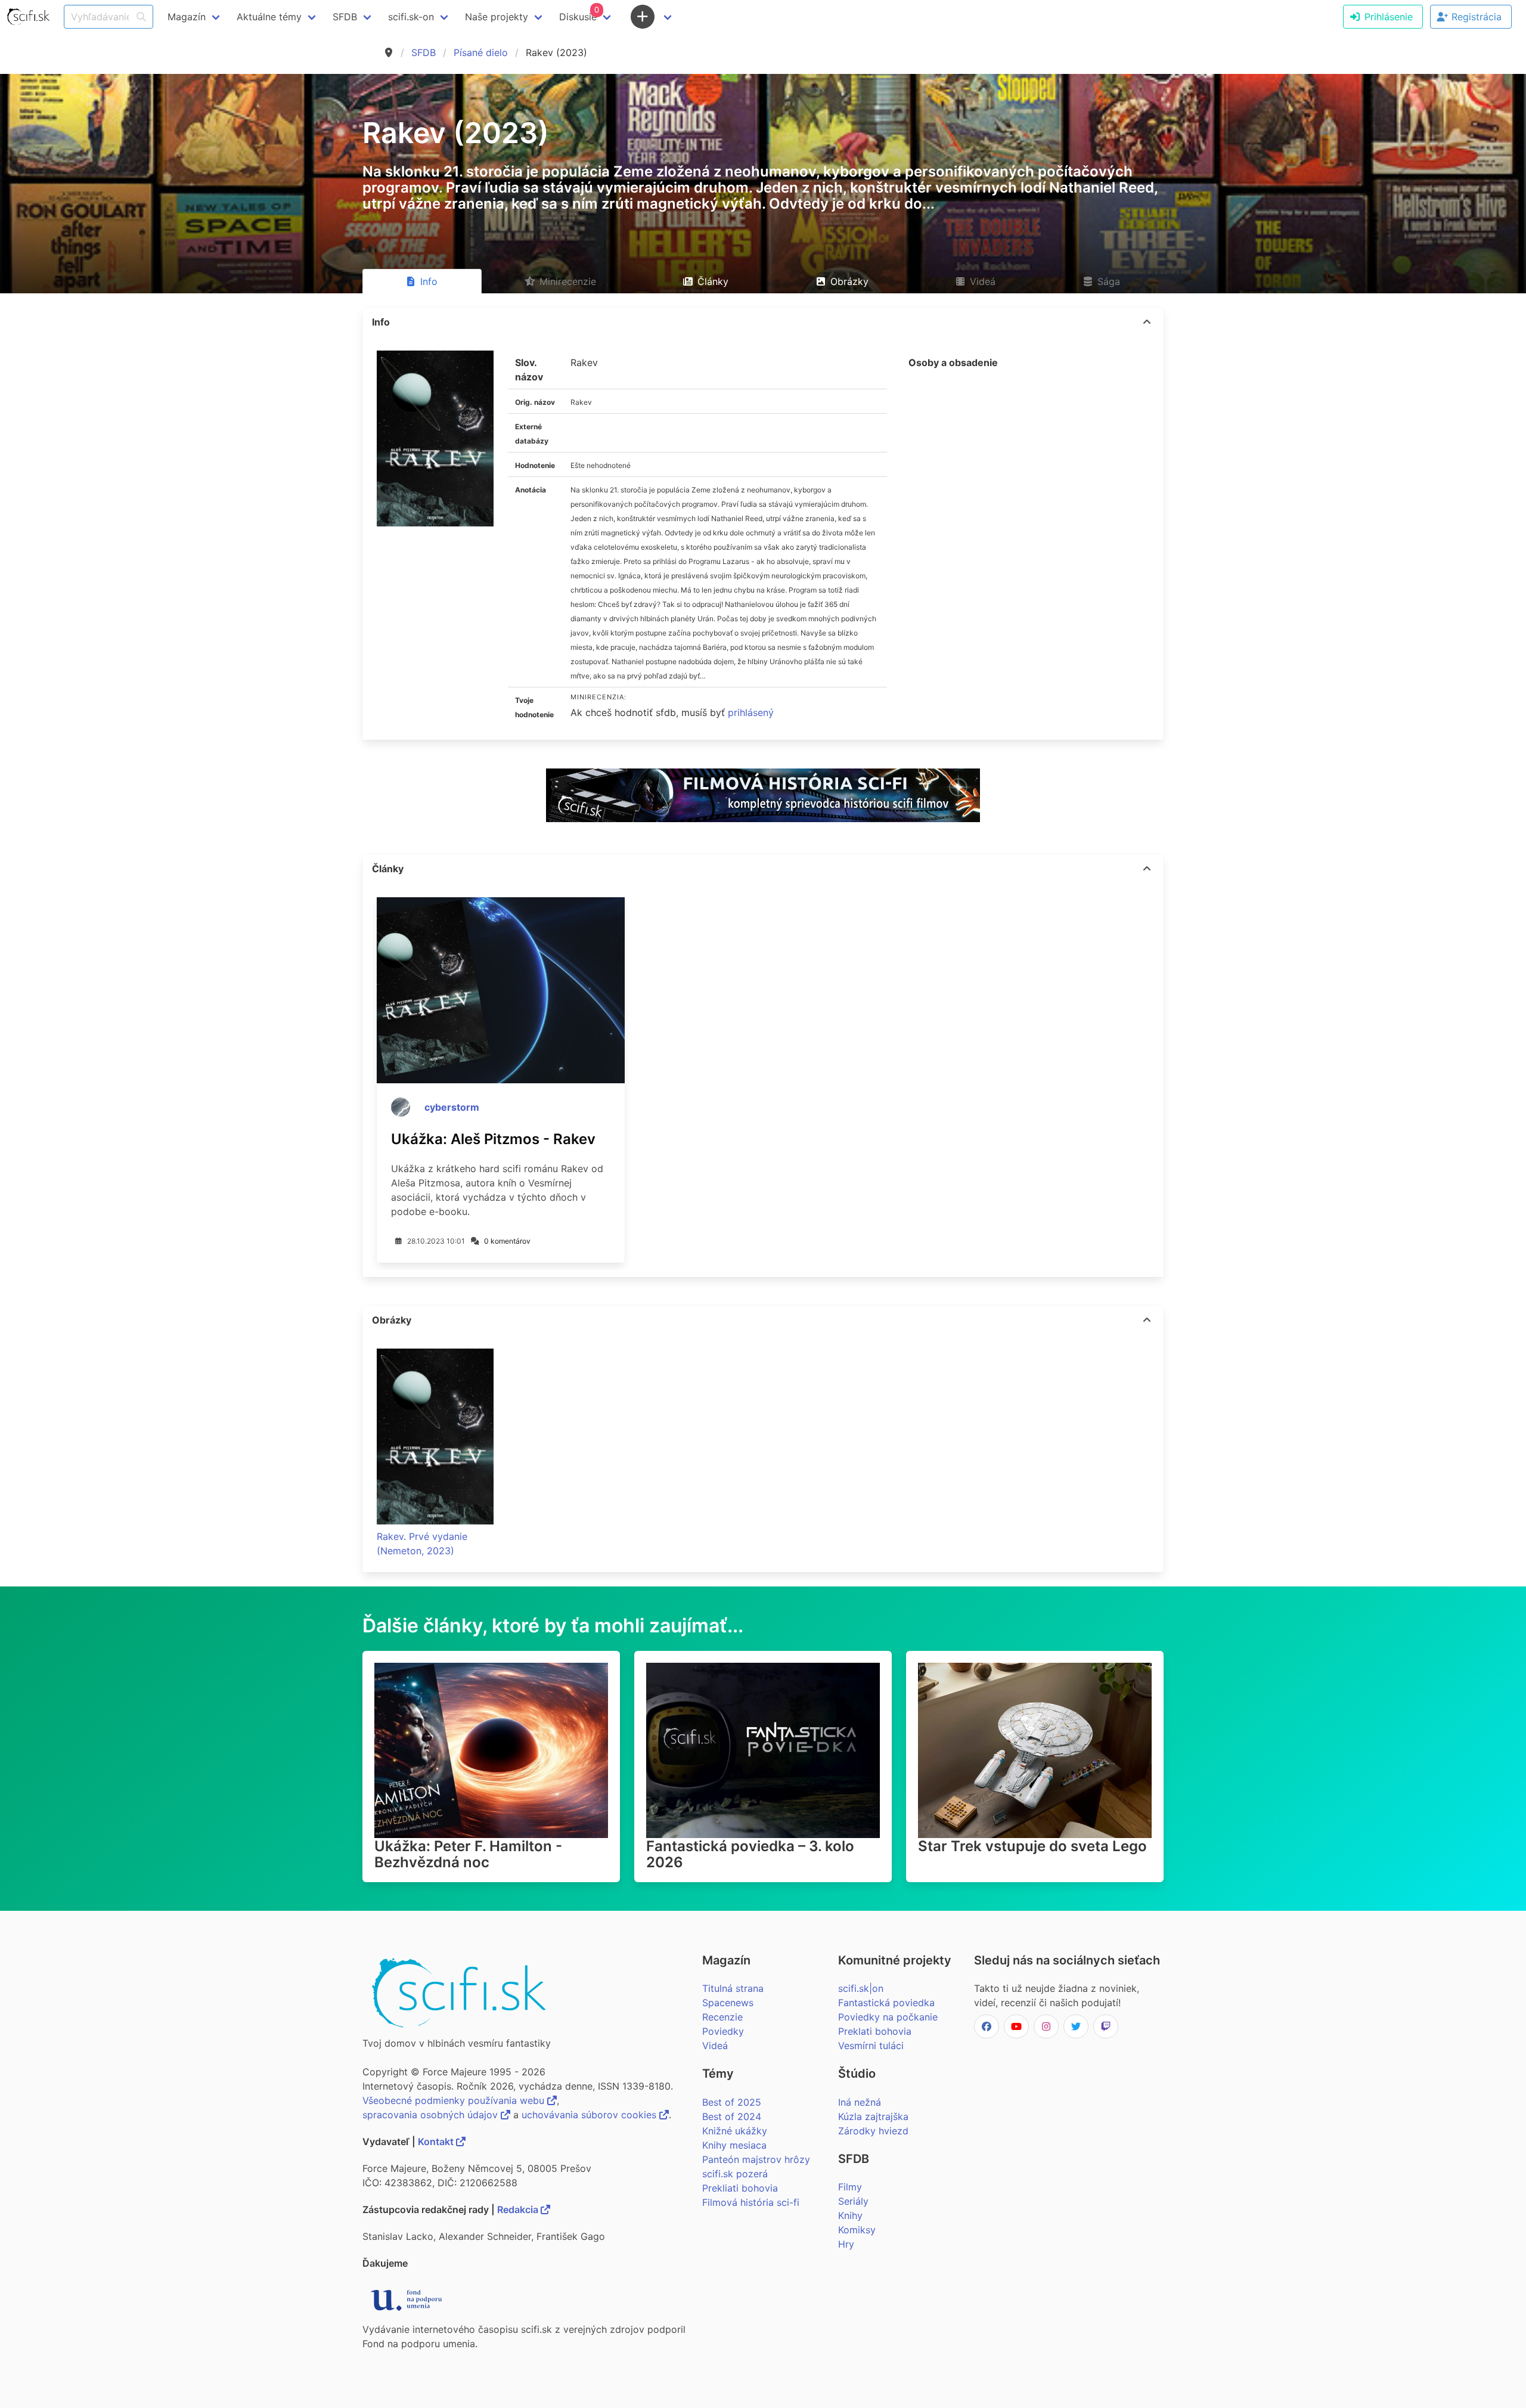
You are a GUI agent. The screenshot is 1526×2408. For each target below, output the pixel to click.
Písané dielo (481, 52)
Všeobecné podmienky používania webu (455, 2100)
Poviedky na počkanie (888, 2017)
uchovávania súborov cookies (590, 2115)
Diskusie (579, 14)
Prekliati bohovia (740, 2188)
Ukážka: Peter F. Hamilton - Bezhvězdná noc (468, 1854)
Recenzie (722, 2017)
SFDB (424, 52)
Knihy (850, 2215)
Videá (715, 2046)
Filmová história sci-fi (751, 2202)
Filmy (850, 2187)
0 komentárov (507, 1241)
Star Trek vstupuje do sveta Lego (1032, 1846)
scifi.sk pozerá (735, 2174)
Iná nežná (860, 2102)
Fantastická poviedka (886, 2003)
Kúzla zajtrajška (873, 2116)
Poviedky (723, 2031)
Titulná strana (733, 1988)
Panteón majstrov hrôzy (756, 2159)
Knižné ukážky (735, 2131)
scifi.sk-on (411, 17)
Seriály (853, 2201)
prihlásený (751, 712)
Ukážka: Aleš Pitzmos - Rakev (493, 1139)
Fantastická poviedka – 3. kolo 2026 (750, 1854)
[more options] (1147, 322)
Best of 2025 (732, 2102)
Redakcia (519, 2209)
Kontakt (437, 2142)
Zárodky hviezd (873, 2131)
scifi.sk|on (861, 1988)
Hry (846, 2244)
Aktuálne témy (269, 17)
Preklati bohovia (875, 2031)
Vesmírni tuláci (871, 2046)
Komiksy (857, 2230)
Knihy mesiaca (734, 2145)
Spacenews (728, 2003)
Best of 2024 (732, 2116)
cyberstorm (452, 1107)
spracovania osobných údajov (432, 2115)
